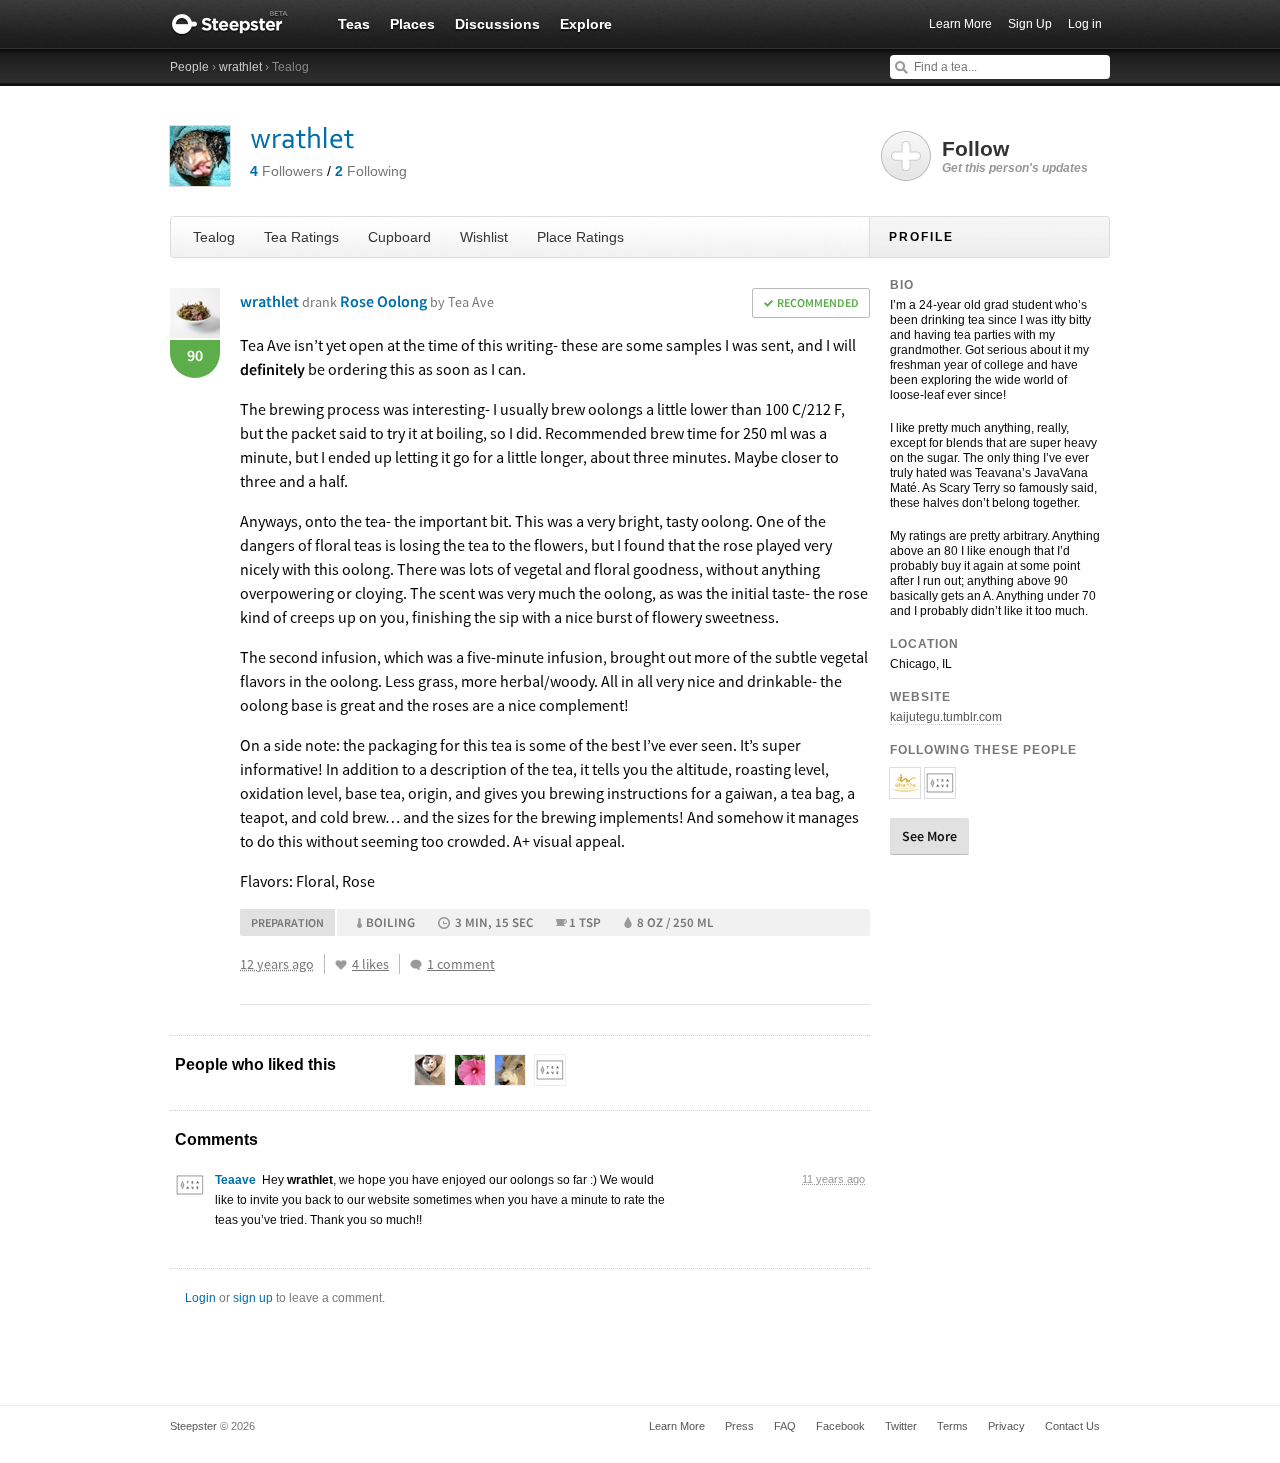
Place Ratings (580, 237)
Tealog (214, 237)
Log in (1085, 24)
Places (412, 24)
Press (739, 1426)
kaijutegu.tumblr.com (946, 717)
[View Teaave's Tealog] (190, 1190)
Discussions (497, 24)
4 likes (370, 964)
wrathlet (240, 67)
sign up (253, 1298)
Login (200, 1298)
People (189, 67)
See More (929, 836)
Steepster (240, 24)
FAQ (785, 1426)
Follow (1015, 156)
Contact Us (1072, 1426)
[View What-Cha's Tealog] (905, 790)
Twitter (901, 1426)
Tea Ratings (301, 237)
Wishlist (484, 237)
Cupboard (399, 237)
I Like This (341, 965)
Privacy (1006, 1426)
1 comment (461, 964)
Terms (952, 1426)
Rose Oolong (417, 301)
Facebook (840, 1426)
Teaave (235, 1180)
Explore (586, 24)
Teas (354, 24)
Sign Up (1030, 24)
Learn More (960, 24)
